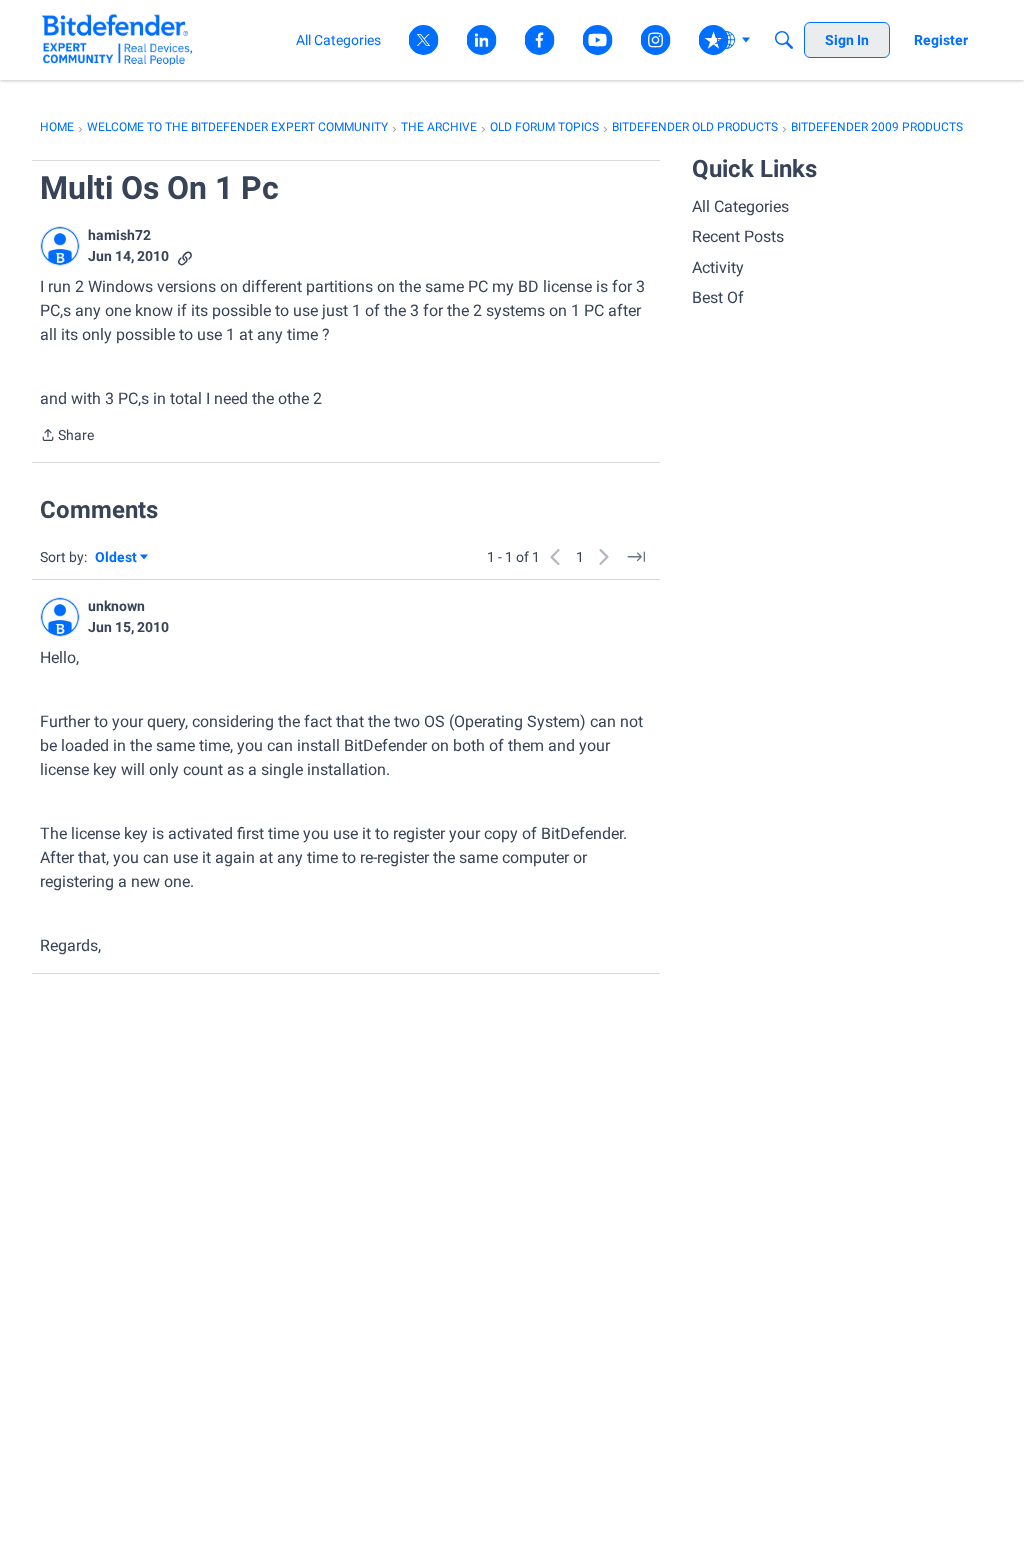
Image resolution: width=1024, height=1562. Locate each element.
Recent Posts (738, 236)
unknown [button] (116, 606)
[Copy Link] (185, 256)
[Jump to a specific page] (636, 557)
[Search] (784, 40)
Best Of (718, 297)
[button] (60, 246)
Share (67, 437)
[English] (117, 39)
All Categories (740, 206)
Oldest (117, 558)
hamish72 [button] (119, 235)
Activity (718, 267)
